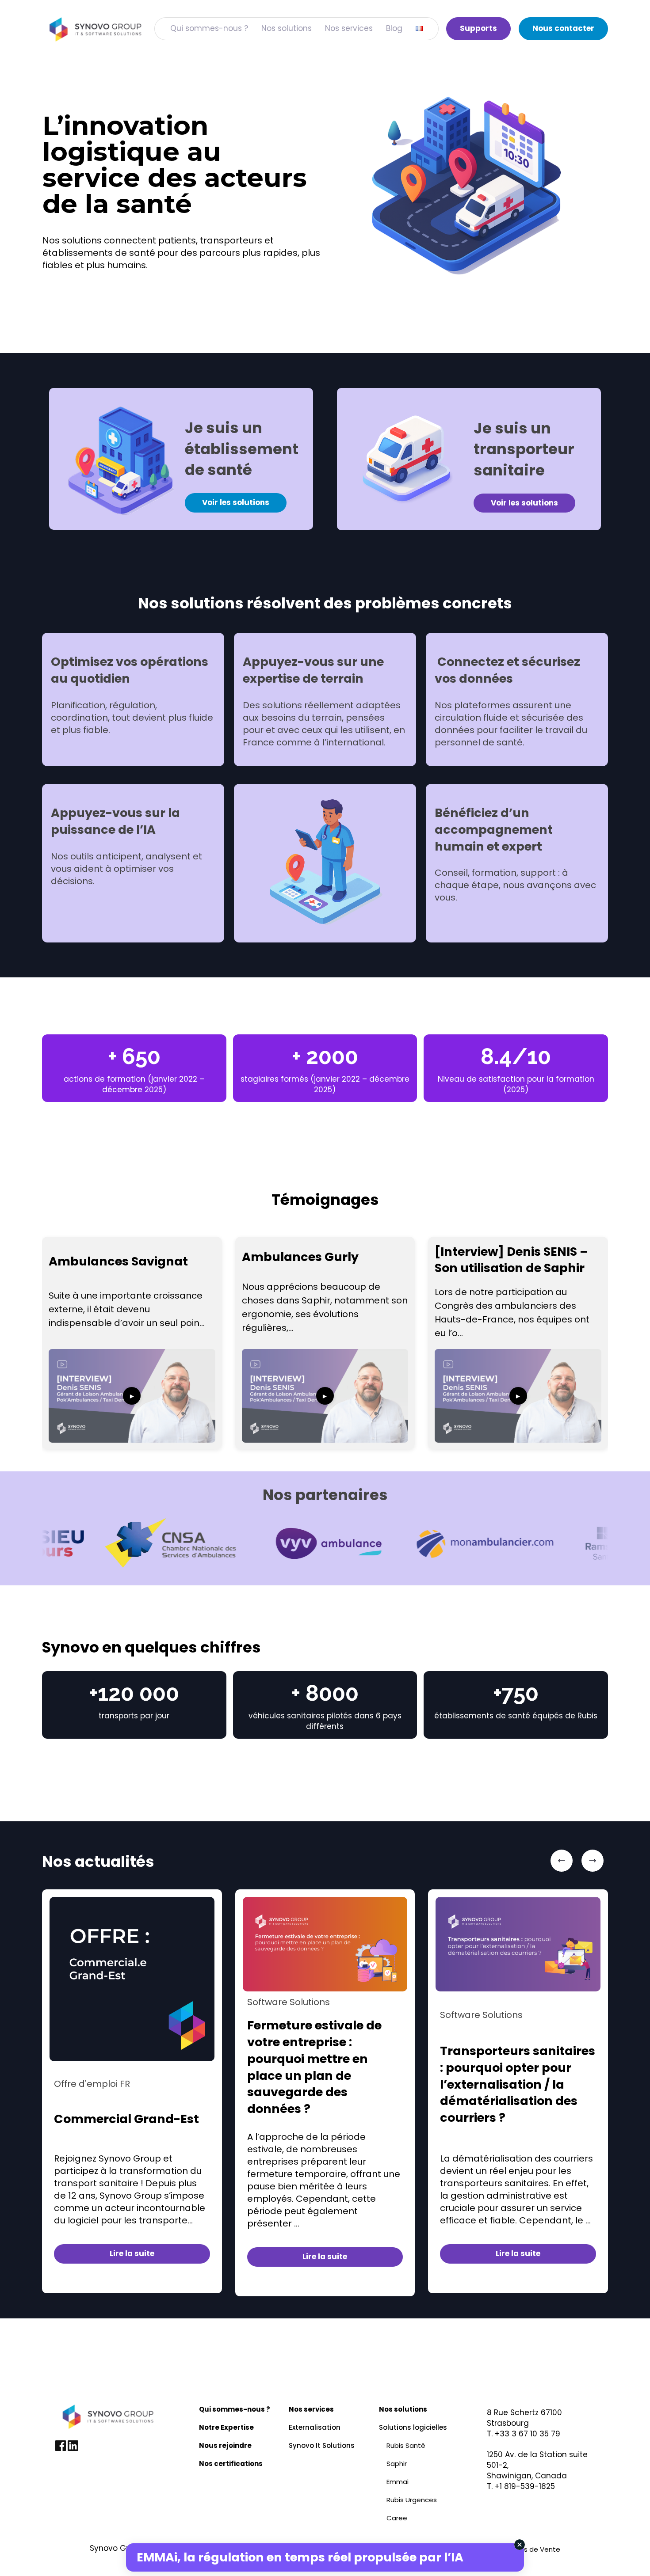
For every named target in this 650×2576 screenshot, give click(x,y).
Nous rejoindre (225, 2445)
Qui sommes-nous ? (209, 28)
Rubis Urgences (412, 2500)
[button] (562, 1861)
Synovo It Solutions (322, 2445)
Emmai (398, 2482)
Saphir (397, 2464)
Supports (478, 28)
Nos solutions (287, 28)
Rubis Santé (406, 2445)
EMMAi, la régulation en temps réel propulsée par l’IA (300, 2557)
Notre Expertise (226, 2427)
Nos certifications (231, 2464)
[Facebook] (61, 2449)
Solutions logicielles (413, 2427)
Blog (394, 28)
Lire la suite (132, 2253)
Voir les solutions (236, 502)
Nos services (349, 28)
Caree (397, 2518)
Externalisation (315, 2427)
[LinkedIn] (73, 2449)
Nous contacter (563, 28)
